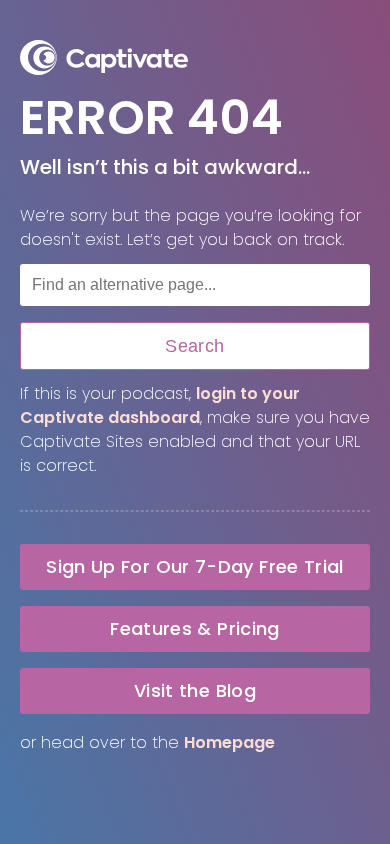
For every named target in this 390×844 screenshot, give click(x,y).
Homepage (229, 742)
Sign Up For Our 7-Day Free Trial (195, 566)
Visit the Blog (195, 690)
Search (194, 346)
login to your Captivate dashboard (160, 405)
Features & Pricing (194, 628)
